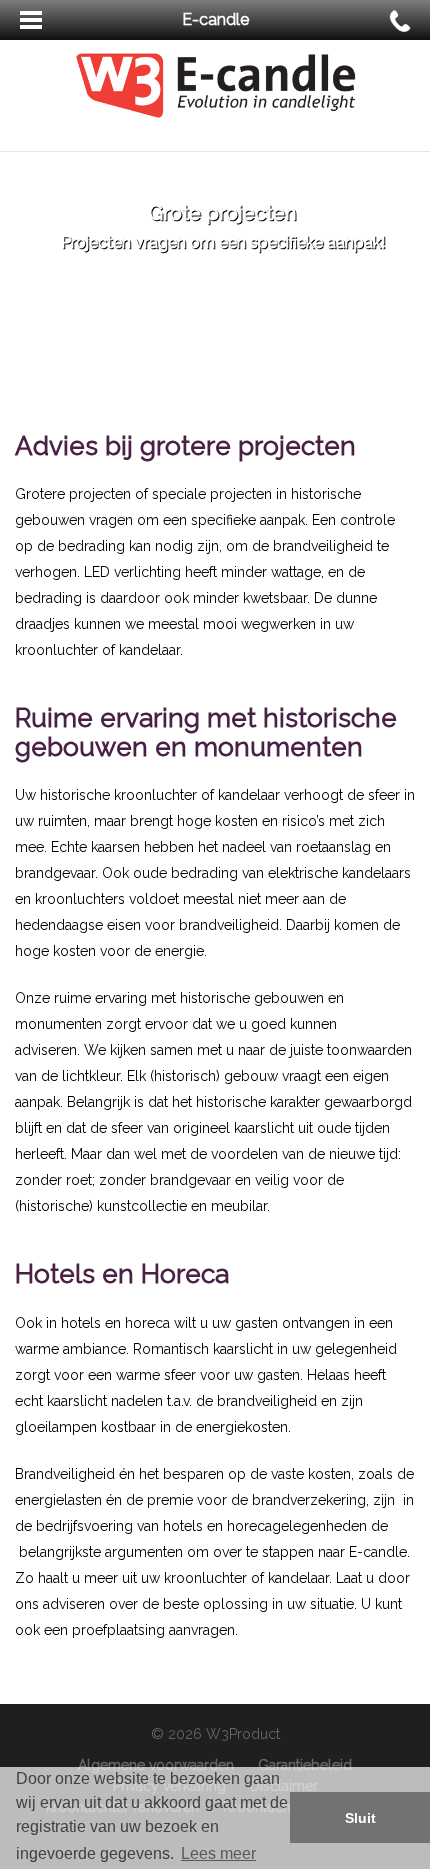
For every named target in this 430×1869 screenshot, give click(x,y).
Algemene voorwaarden (156, 1765)
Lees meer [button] (218, 1853)
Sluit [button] (360, 1818)
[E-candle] (215, 84)
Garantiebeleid (305, 1765)
